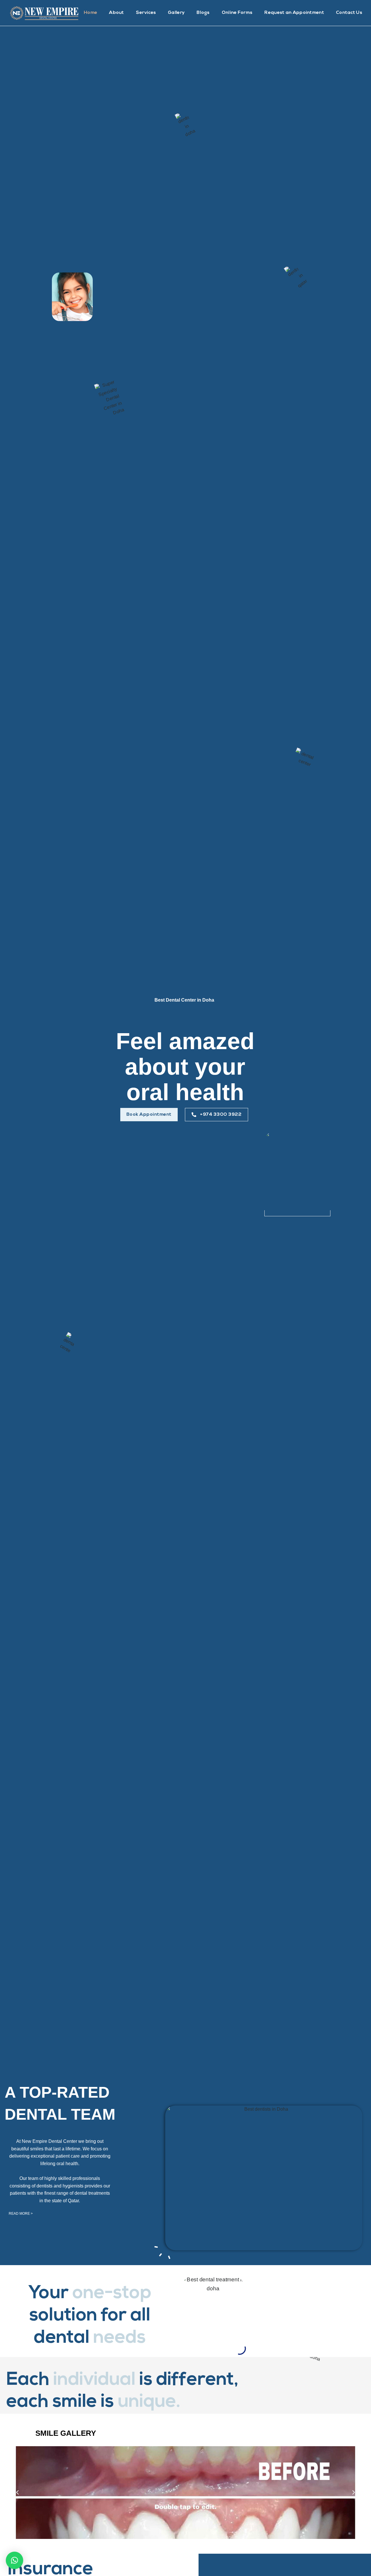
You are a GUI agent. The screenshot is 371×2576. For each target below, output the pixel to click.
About (117, 13)
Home (90, 13)
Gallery (176, 13)
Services (146, 13)
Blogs (203, 13)
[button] (149, 1115)
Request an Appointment (294, 13)
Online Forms (237, 13)
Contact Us (349, 13)
